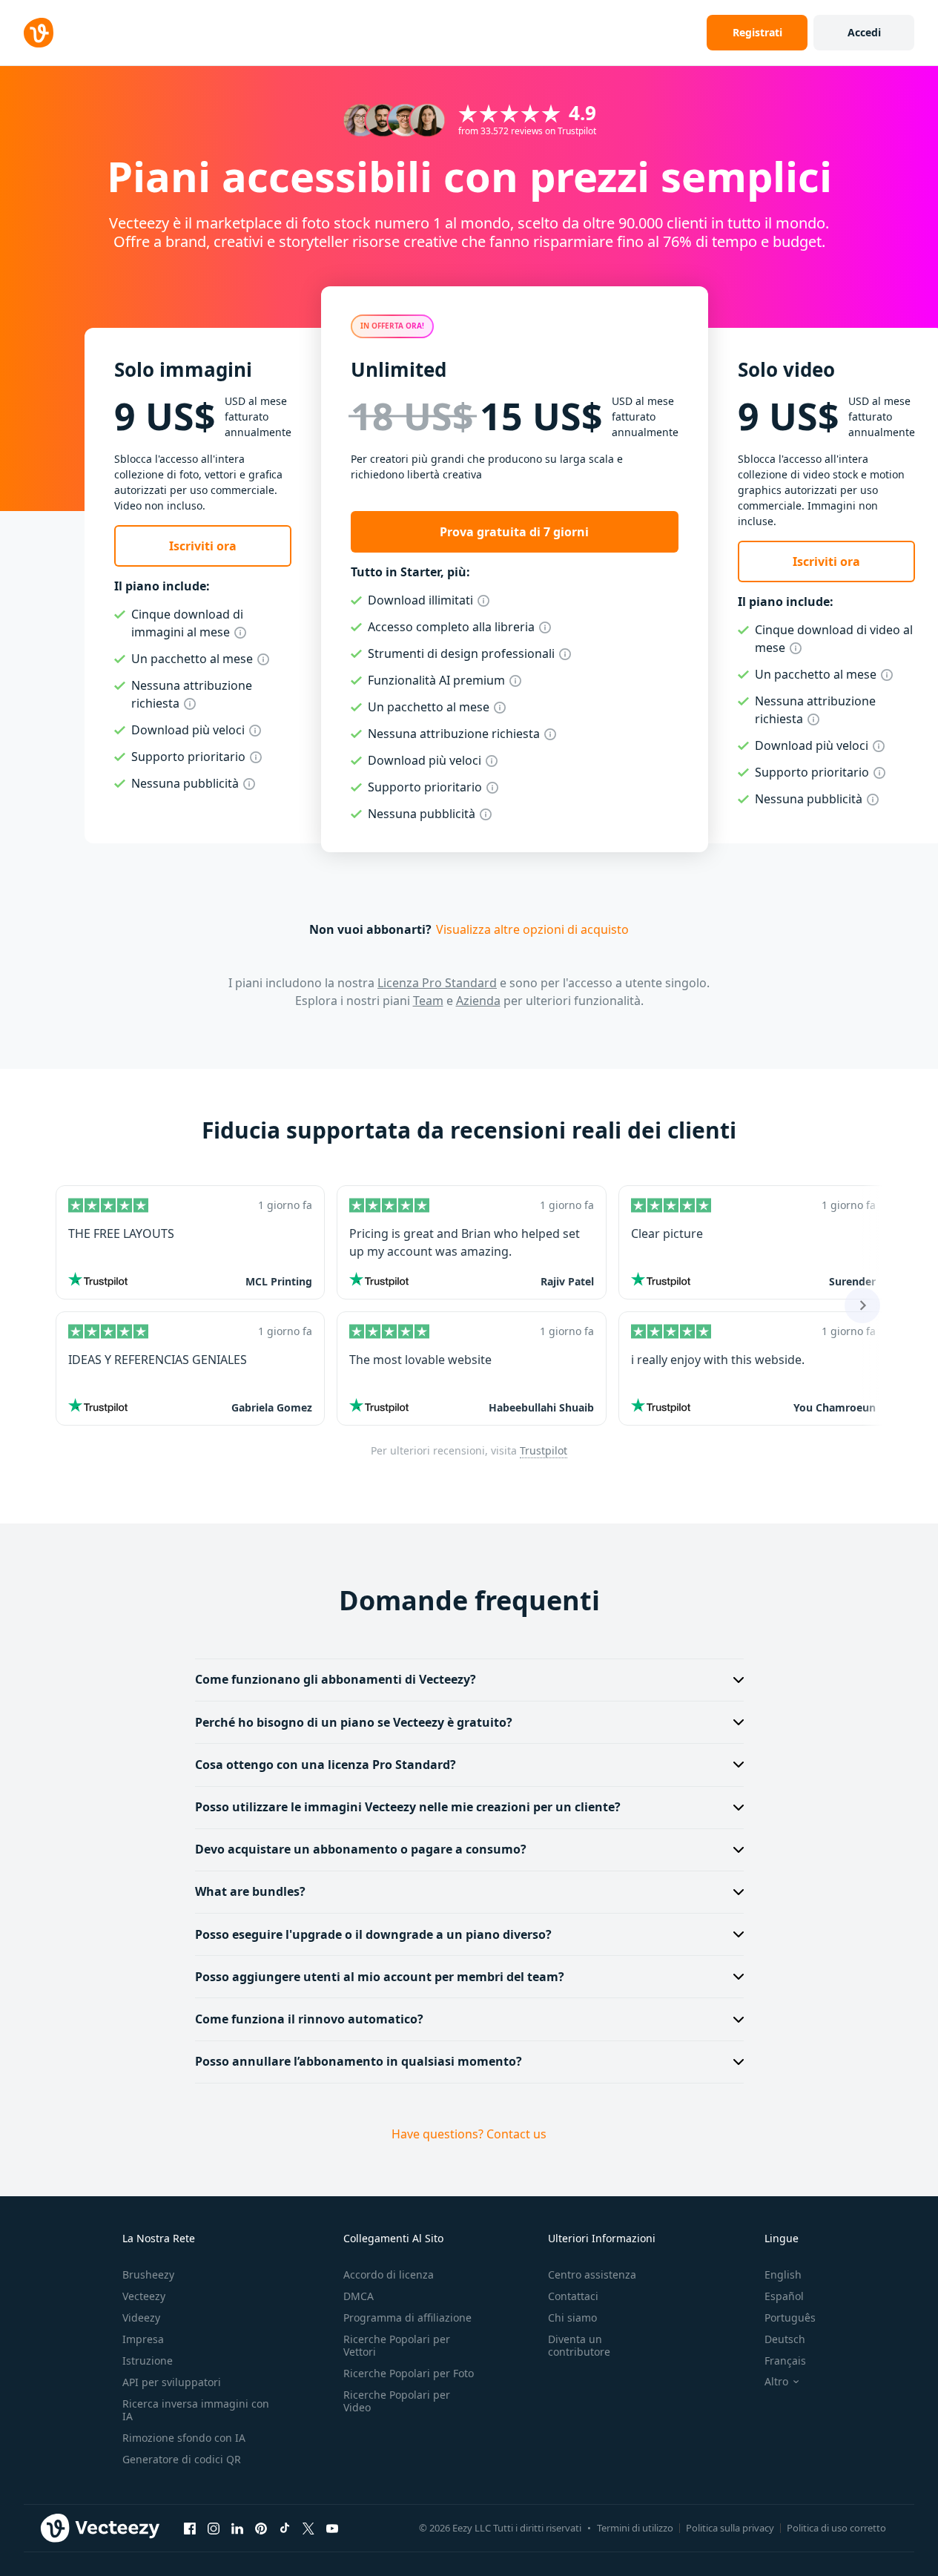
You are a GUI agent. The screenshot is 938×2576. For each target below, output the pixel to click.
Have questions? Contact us (469, 2134)
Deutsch (785, 2339)
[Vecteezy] (39, 33)
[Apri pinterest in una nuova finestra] (261, 2529)
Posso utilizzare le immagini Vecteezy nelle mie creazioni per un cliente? (408, 1807)
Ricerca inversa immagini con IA (196, 2410)
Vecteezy (144, 2296)
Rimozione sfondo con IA (184, 2438)
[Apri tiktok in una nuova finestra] (285, 2529)
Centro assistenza (592, 2274)
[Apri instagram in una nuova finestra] (214, 2529)
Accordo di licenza (389, 2274)
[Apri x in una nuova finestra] (308, 2529)
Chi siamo (572, 2318)
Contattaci (573, 2296)
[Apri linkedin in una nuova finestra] (237, 2529)
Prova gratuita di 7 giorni (514, 532)
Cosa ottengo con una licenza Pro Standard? (326, 1765)
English (783, 2274)
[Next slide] (862, 1305)
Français (785, 2361)
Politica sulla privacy (730, 2528)
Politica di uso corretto (836, 2528)
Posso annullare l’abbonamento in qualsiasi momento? (359, 2061)
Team (428, 1001)
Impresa (143, 2339)
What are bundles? (250, 1891)
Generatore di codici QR (182, 2459)
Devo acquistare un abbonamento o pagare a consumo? (361, 1849)
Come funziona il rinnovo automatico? (309, 2019)
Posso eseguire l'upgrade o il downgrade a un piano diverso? (373, 1934)
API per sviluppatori (172, 2382)
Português (790, 2318)
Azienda (478, 1001)
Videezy (141, 2318)
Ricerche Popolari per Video (397, 2401)
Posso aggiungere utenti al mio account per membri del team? (380, 1977)
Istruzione (148, 2361)
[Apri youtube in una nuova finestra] (332, 2529)
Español (784, 2296)
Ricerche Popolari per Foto (409, 2373)
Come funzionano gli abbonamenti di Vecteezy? (336, 1679)
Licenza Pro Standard (437, 983)
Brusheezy (148, 2274)
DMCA (359, 2296)
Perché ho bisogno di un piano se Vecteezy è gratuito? (354, 1722)
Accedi (864, 32)
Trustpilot (544, 1450)
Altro (776, 2382)
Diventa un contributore (579, 2345)
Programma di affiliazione (407, 2318)
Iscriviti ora (203, 546)
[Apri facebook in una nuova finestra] (190, 2529)
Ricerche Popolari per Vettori (397, 2345)
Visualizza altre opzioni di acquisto (532, 929)
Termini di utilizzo (635, 2528)
